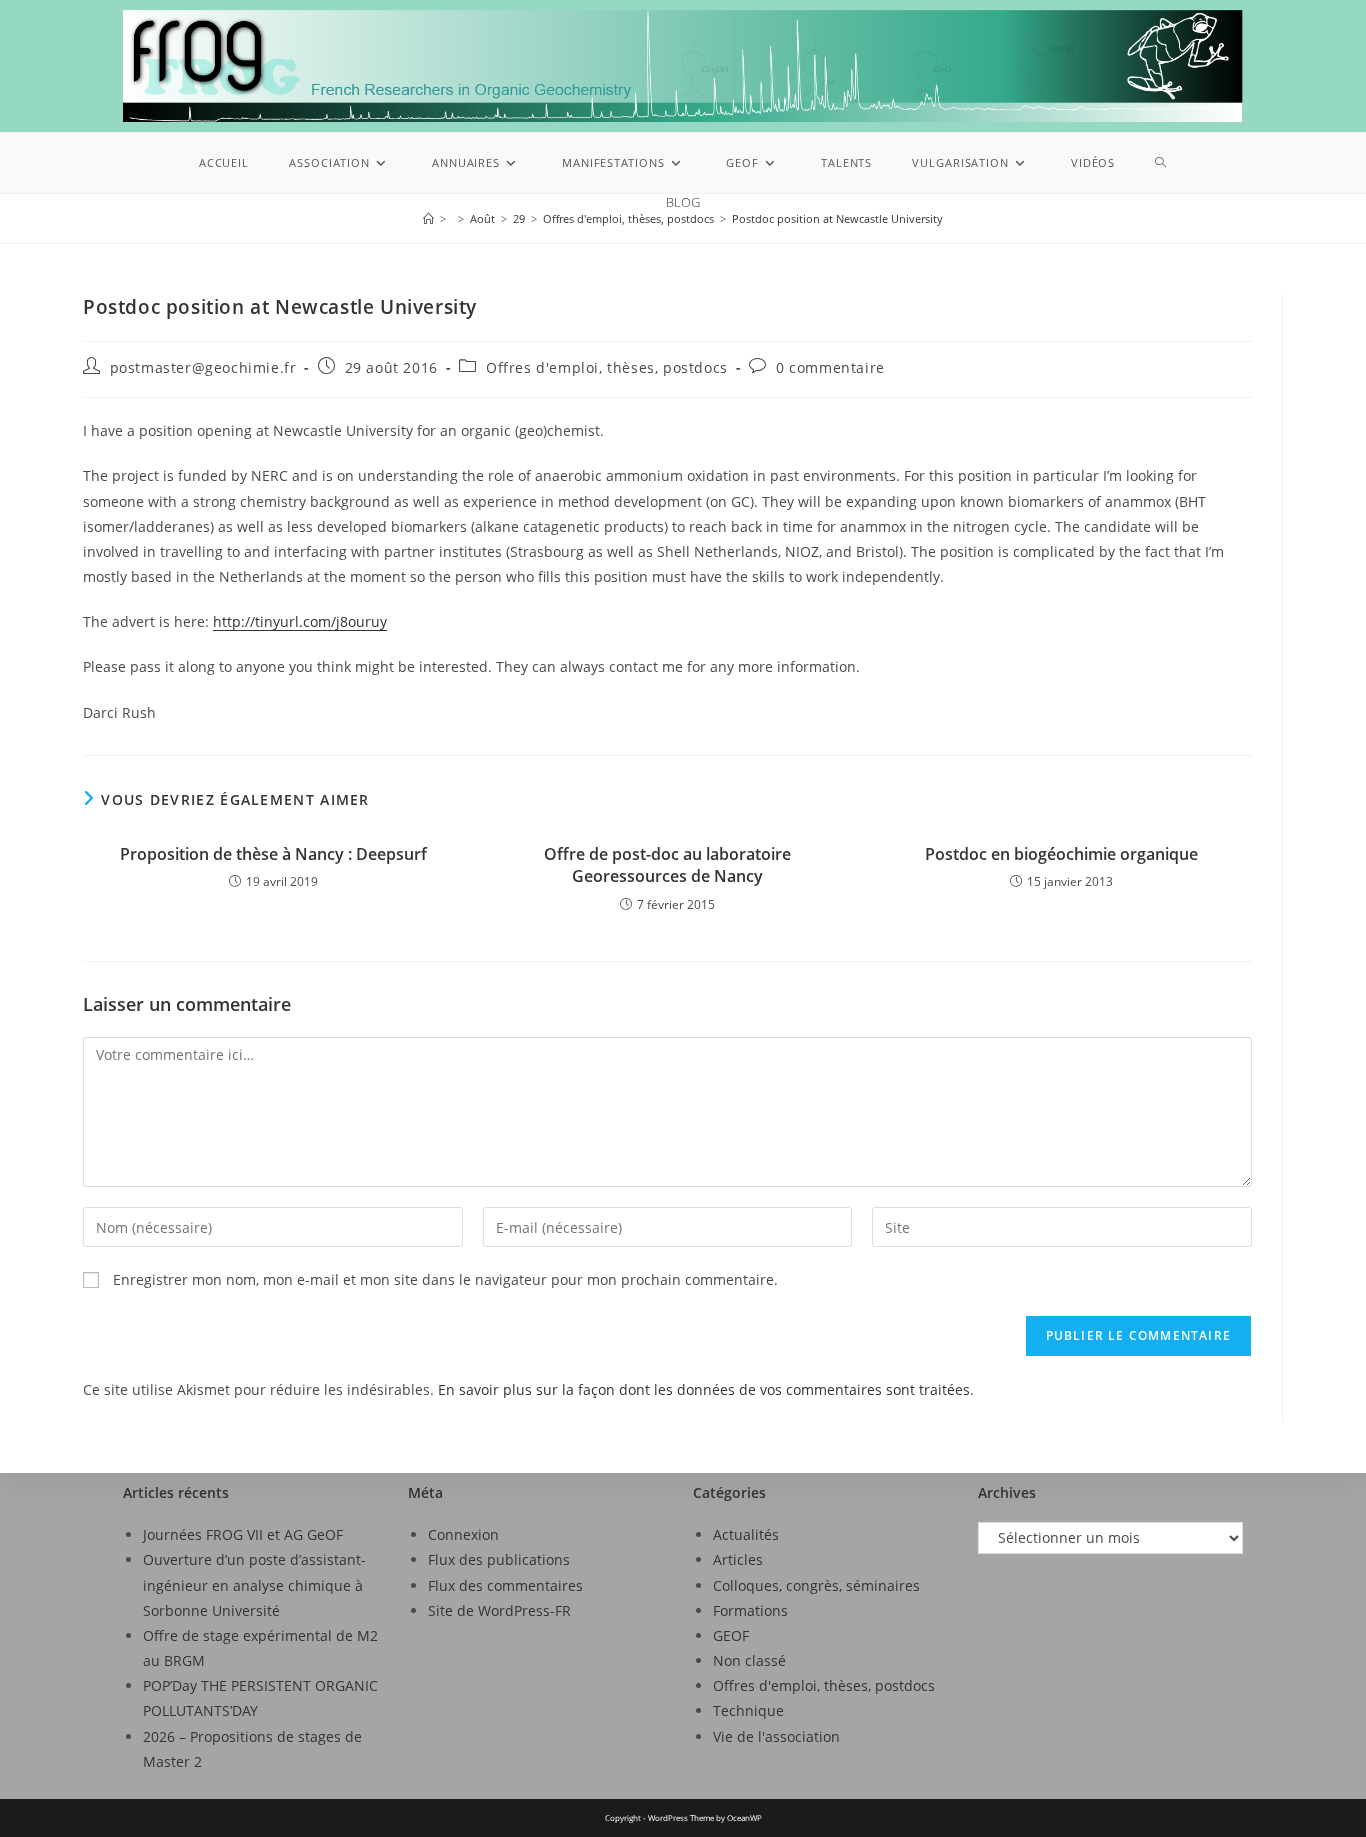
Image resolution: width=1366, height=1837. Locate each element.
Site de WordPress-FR (499, 1610)
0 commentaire (830, 367)
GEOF (731, 1635)
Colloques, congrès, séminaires (816, 1585)
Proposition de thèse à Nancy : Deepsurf (273, 854)
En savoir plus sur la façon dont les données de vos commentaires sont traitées (704, 1389)
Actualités (746, 1534)
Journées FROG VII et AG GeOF (243, 1534)
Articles (738, 1559)
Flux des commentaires (505, 1585)
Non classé (749, 1660)
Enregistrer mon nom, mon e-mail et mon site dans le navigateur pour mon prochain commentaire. (445, 1279)
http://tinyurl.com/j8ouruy (300, 621)
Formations (750, 1610)
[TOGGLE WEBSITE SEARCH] (1161, 163)
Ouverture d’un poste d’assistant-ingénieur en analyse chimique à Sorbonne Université (254, 1584)
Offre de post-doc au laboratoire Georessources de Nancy (667, 865)
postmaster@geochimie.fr (203, 367)
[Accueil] (428, 218)
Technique (748, 1710)
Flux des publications (499, 1559)
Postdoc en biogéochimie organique (1061, 854)
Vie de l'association (776, 1736)
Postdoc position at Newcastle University (837, 218)
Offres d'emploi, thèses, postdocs (607, 367)
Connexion (463, 1534)
